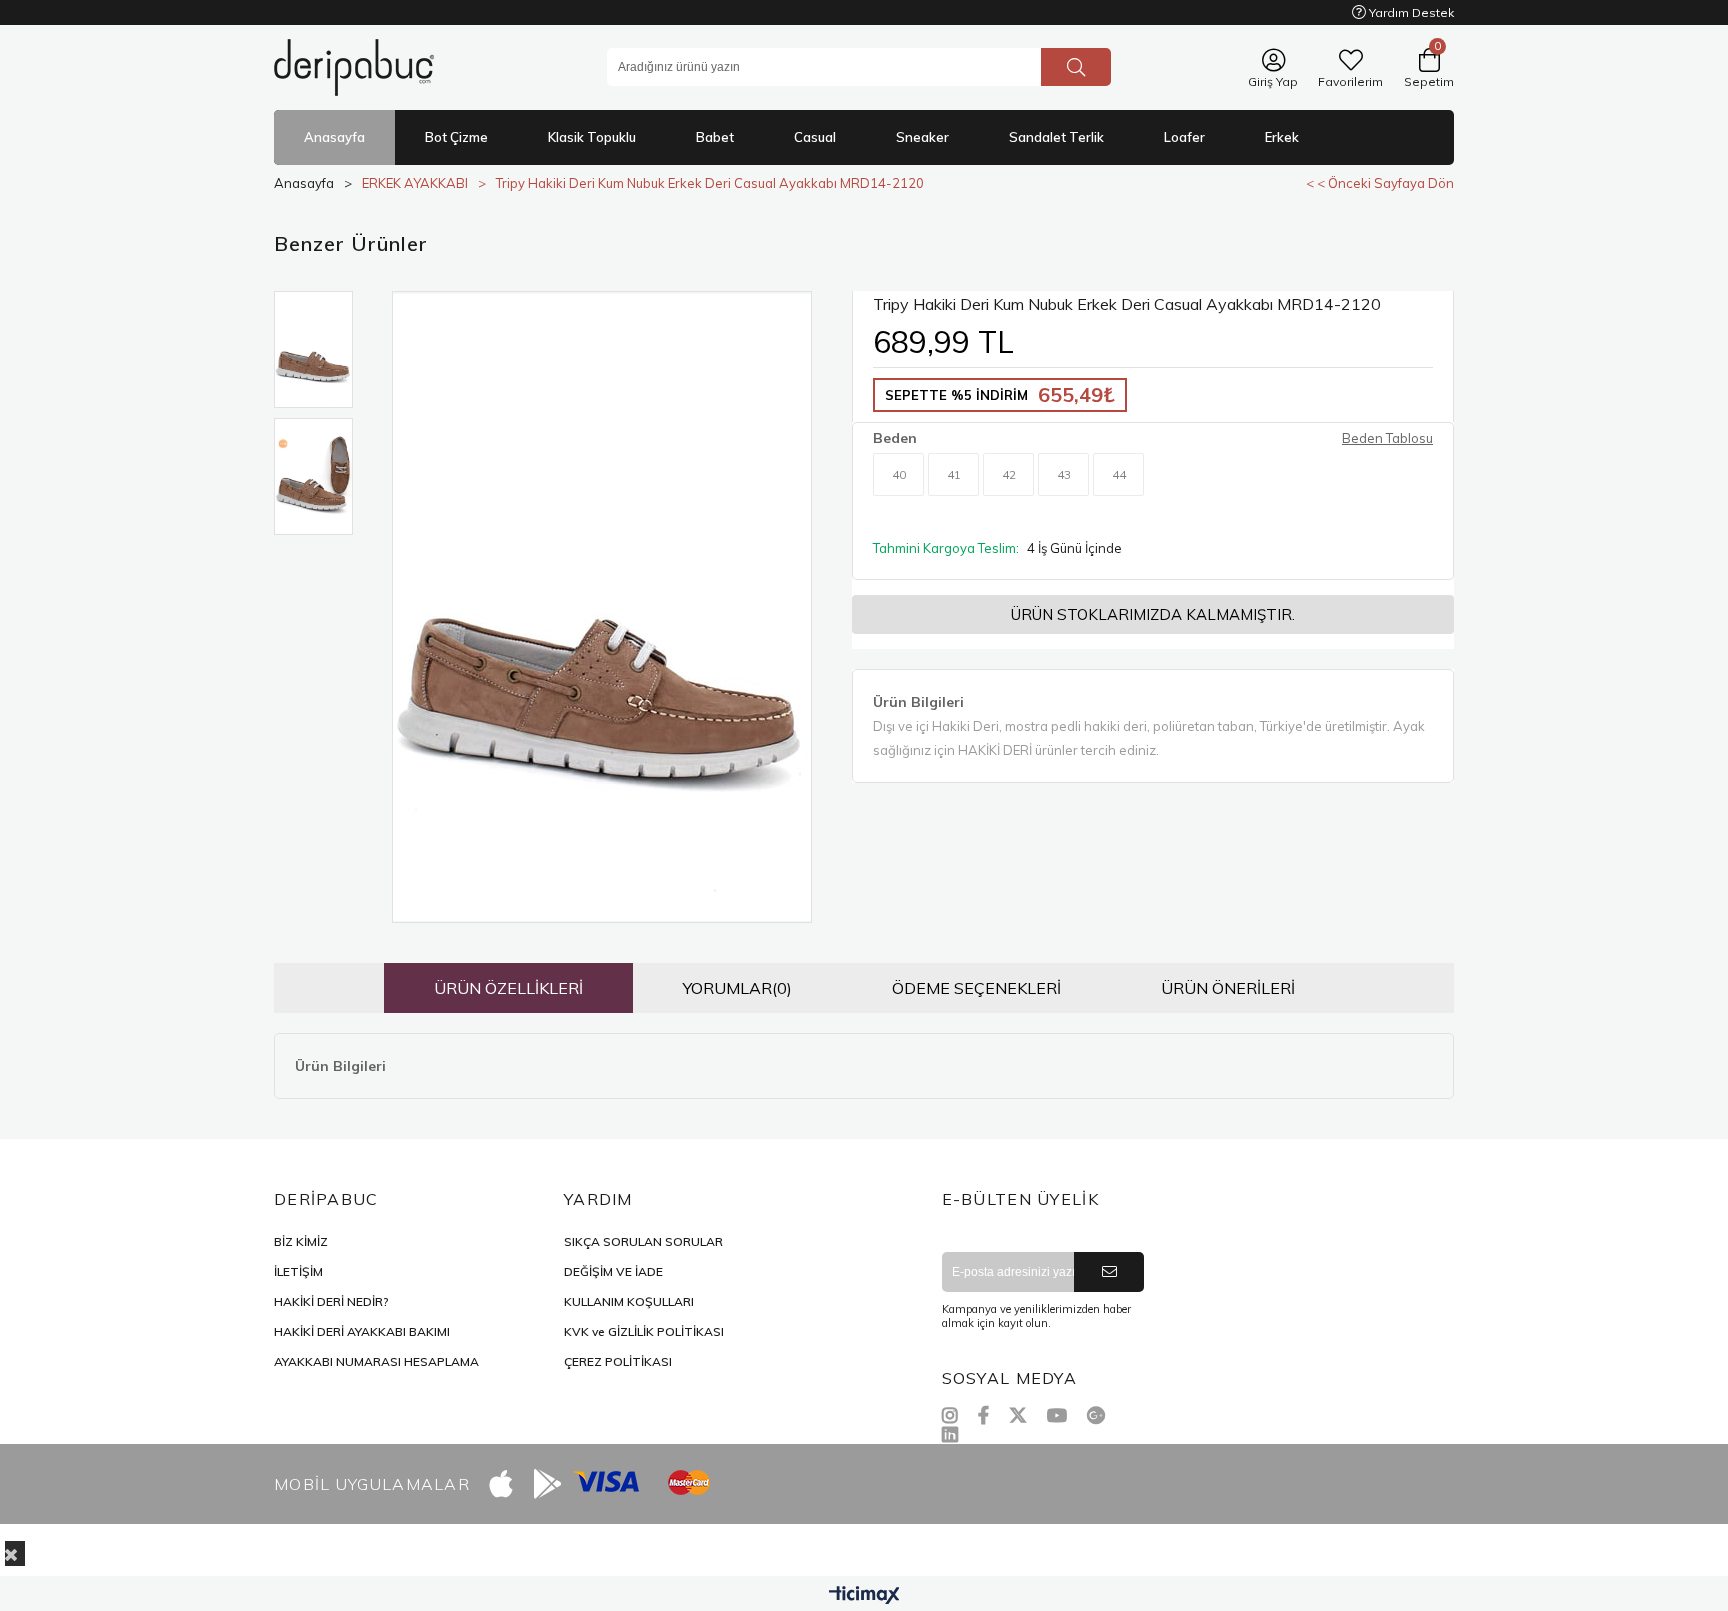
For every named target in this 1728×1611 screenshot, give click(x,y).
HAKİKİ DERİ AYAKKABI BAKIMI (362, 1331)
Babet (715, 137)
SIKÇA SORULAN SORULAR (643, 1241)
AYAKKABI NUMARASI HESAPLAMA (376, 1361)
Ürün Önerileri (1228, 988)
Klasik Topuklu (592, 137)
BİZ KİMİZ (301, 1241)
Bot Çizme (456, 137)
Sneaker (922, 137)
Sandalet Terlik (1056, 137)
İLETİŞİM (298, 1271)
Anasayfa (334, 137)
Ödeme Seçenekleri (976, 988)
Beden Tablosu (1387, 438)
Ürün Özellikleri (508, 988)
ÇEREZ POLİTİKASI (618, 1361)
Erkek (1282, 137)
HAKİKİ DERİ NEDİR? (331, 1301)
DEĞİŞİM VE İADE (613, 1271)
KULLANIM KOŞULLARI (629, 1301)
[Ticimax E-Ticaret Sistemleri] (864, 1596)
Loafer (1184, 137)
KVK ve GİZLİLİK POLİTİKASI (644, 1331)
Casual (815, 137)
